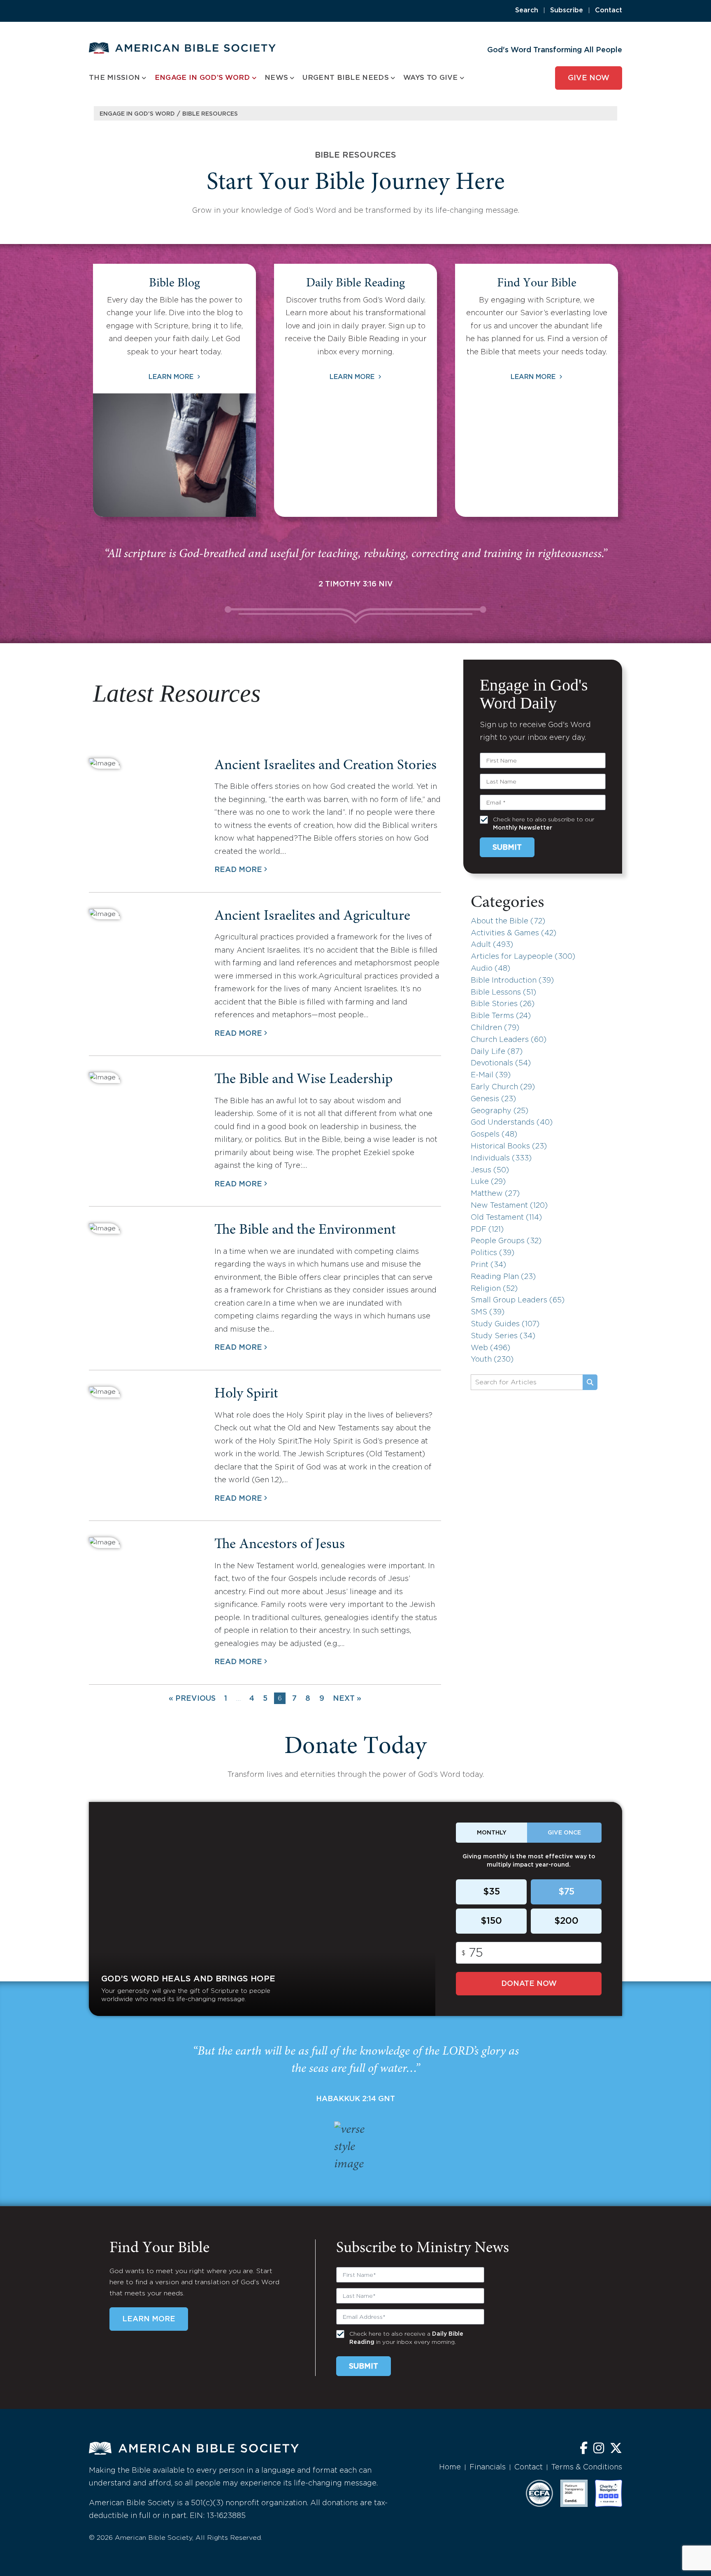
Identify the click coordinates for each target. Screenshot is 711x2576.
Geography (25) (500, 1111)
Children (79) (495, 1028)
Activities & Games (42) (513, 933)
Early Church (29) (503, 1087)
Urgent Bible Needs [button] (345, 78)
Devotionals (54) (501, 1063)
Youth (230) (492, 1360)
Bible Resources (210, 114)
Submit (507, 848)
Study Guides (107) (505, 1324)
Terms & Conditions (587, 2467)
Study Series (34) (503, 1336)
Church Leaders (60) (509, 1040)
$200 (566, 1921)
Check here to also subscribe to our (544, 824)
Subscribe (567, 10)
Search (527, 10)
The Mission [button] (114, 78)
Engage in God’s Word (137, 114)
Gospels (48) (494, 1135)
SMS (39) (488, 1312)
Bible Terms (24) (501, 1016)
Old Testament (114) (506, 1218)
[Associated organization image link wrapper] (539, 2493)
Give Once (564, 1833)
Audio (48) (490, 969)
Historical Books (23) (509, 1146)
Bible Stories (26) (503, 1004)
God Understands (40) (512, 1123)
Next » (347, 1699)
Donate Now (529, 1984)
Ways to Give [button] (431, 78)
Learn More (172, 377)
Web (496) (490, 1348)
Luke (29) (488, 1182)
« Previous (192, 1699)
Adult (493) (492, 945)
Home (450, 2467)
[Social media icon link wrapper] (584, 2449)
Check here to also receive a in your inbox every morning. (406, 2338)
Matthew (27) (495, 1194)
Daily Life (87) (497, 1052)
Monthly (492, 1833)
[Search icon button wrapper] (590, 1382)
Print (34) (488, 1265)
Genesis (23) (493, 1099)
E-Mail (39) (491, 1075)
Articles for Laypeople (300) (523, 957)
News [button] (276, 78)
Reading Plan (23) (503, 1277)
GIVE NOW (589, 78)
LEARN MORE (149, 2319)
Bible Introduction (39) (512, 981)
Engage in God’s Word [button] (202, 78)
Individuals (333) (501, 1158)
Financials (488, 2467)
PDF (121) (487, 1230)
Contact (609, 10)
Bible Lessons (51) (503, 993)
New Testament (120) (509, 1206)
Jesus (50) (490, 1170)
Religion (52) (494, 1289)
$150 (491, 1921)
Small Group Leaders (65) (518, 1300)
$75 (566, 1892)
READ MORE (238, 870)
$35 (491, 1892)
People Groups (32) (506, 1241)
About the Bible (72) (508, 921)
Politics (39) (493, 1253)
